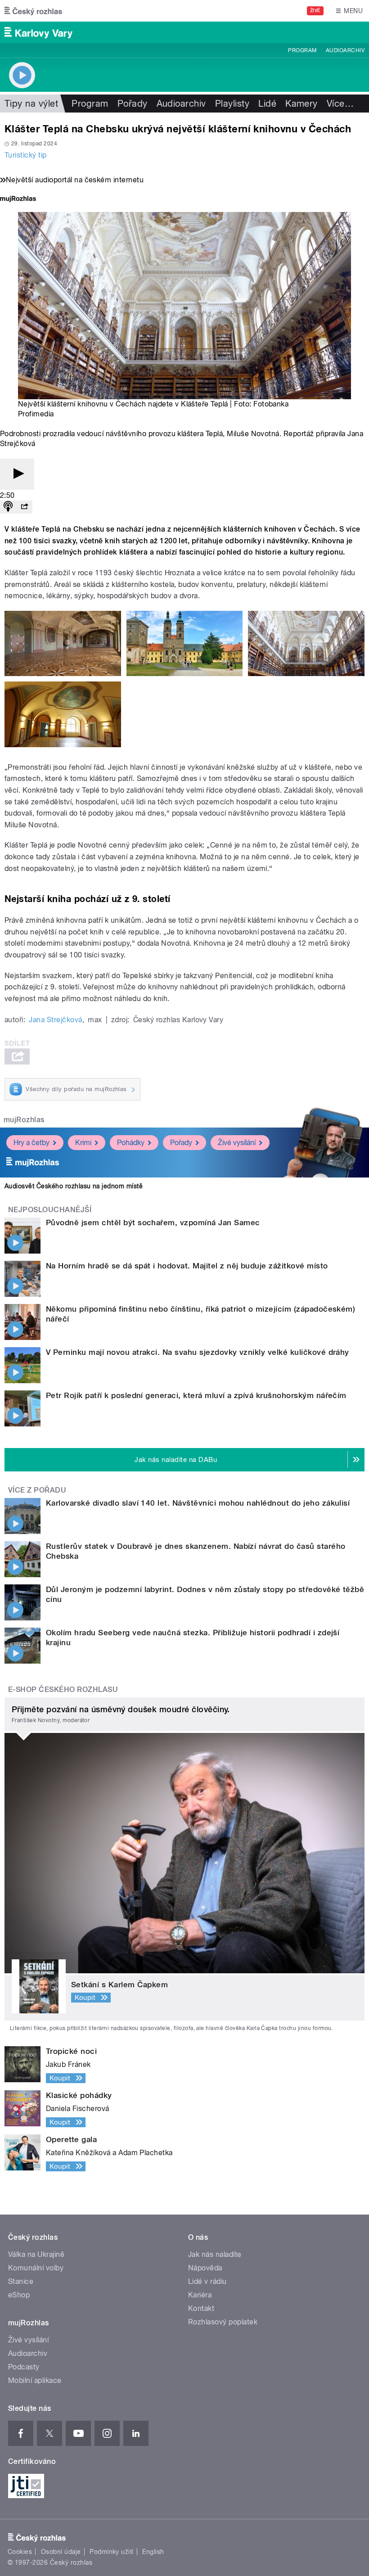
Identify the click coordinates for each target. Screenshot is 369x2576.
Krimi (83, 1143)
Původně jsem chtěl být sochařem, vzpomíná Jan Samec (153, 1223)
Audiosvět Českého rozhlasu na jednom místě (74, 1186)
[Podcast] (8, 507)
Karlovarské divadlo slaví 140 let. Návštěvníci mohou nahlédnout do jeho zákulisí (198, 1503)
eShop (19, 2295)
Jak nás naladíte (215, 2254)
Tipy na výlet (31, 104)
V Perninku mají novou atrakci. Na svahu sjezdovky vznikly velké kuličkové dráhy (198, 1352)
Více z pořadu (37, 1490)
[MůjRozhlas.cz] (18, 200)
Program (302, 50)
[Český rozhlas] (33, 11)
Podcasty (24, 2367)
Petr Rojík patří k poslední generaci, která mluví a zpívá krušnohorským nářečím (196, 1395)
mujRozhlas (24, 1120)
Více (340, 104)
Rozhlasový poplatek (223, 2322)
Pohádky (131, 1143)
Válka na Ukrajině (36, 2254)
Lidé (267, 104)
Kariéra (200, 2295)
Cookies (20, 2552)
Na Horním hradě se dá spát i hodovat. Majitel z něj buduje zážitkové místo (187, 1266)
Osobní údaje (61, 2552)
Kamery (301, 104)
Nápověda (205, 2268)
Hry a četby (31, 1143)
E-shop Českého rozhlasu (63, 1690)
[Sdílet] (24, 507)
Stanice (21, 2281)
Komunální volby (36, 2268)
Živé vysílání (237, 1143)
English (153, 2552)
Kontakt (201, 2308)
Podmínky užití (112, 2552)
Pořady (133, 104)
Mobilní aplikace (35, 2380)
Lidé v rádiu (207, 2281)
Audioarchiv (345, 50)
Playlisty (232, 104)
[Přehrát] (17, 474)
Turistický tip (26, 155)
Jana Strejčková (55, 1020)
